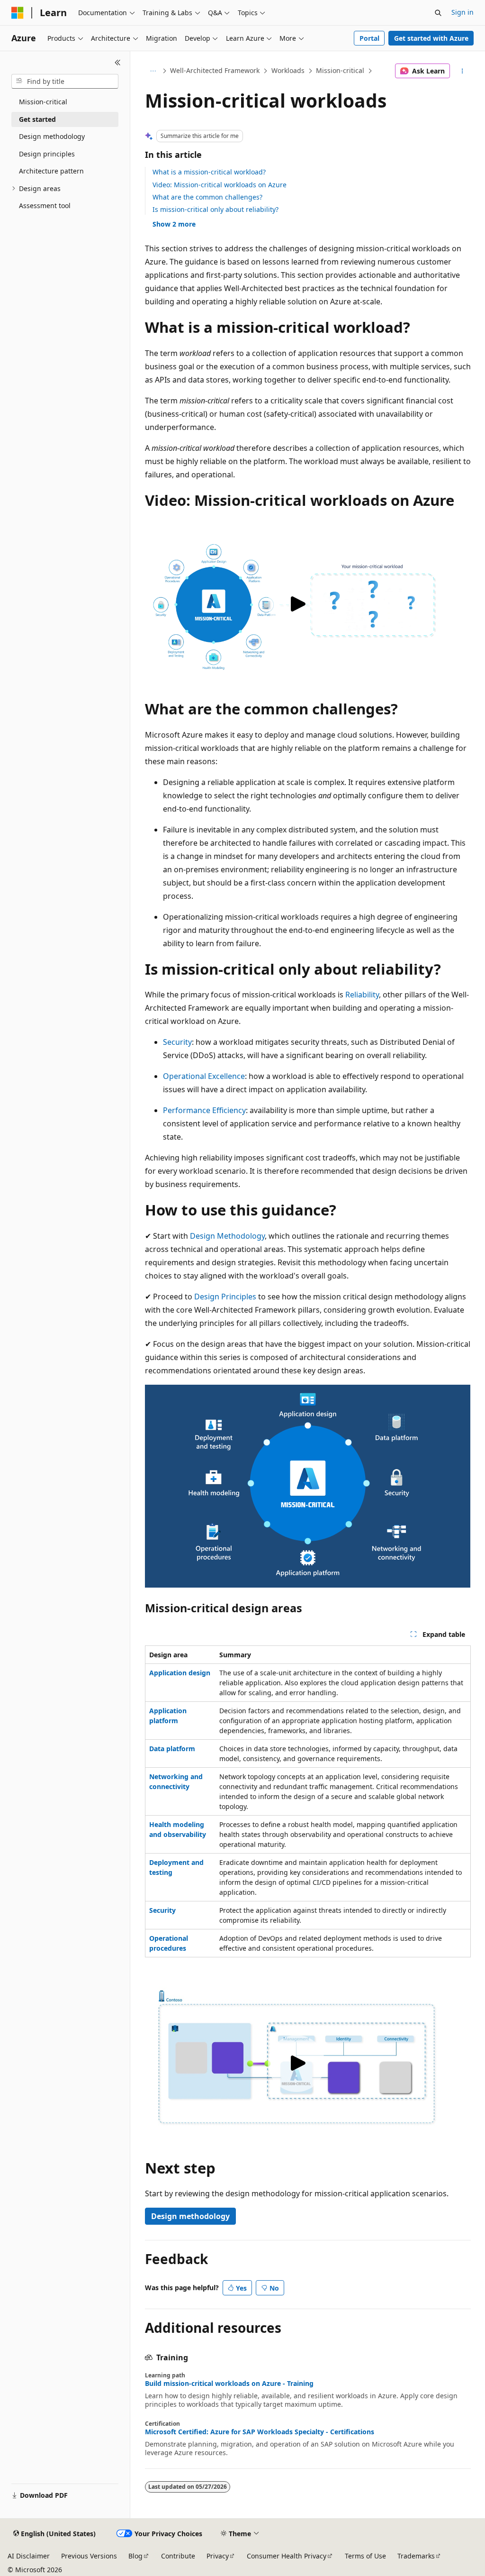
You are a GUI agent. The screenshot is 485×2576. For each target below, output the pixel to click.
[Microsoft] (18, 13)
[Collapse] (118, 63)
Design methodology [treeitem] (52, 136)
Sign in (463, 12)
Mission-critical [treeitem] (43, 102)
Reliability (362, 995)
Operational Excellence (204, 1076)
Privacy (218, 2556)
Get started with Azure (431, 38)
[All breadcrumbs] (153, 71)
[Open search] (438, 13)
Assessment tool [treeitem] (45, 206)
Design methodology (190, 2216)
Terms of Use (365, 2556)
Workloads (288, 70)
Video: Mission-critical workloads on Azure (220, 185)
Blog (135, 2556)
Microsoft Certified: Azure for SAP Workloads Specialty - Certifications (260, 2432)
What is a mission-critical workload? (209, 172)
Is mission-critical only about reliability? (216, 209)
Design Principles (225, 1297)
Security (177, 1042)
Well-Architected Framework (215, 70)
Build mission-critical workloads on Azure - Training (229, 2384)
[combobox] (65, 82)
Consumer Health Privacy (287, 2556)
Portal (369, 38)
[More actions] (462, 71)
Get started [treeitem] (37, 119)
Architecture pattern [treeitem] (51, 171)
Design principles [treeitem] (47, 154)
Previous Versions (89, 2556)
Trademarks (416, 2556)
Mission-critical (340, 70)
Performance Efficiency (204, 1110)
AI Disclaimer (29, 2556)
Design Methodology (227, 1236)
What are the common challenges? (207, 197)
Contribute (178, 2556)
